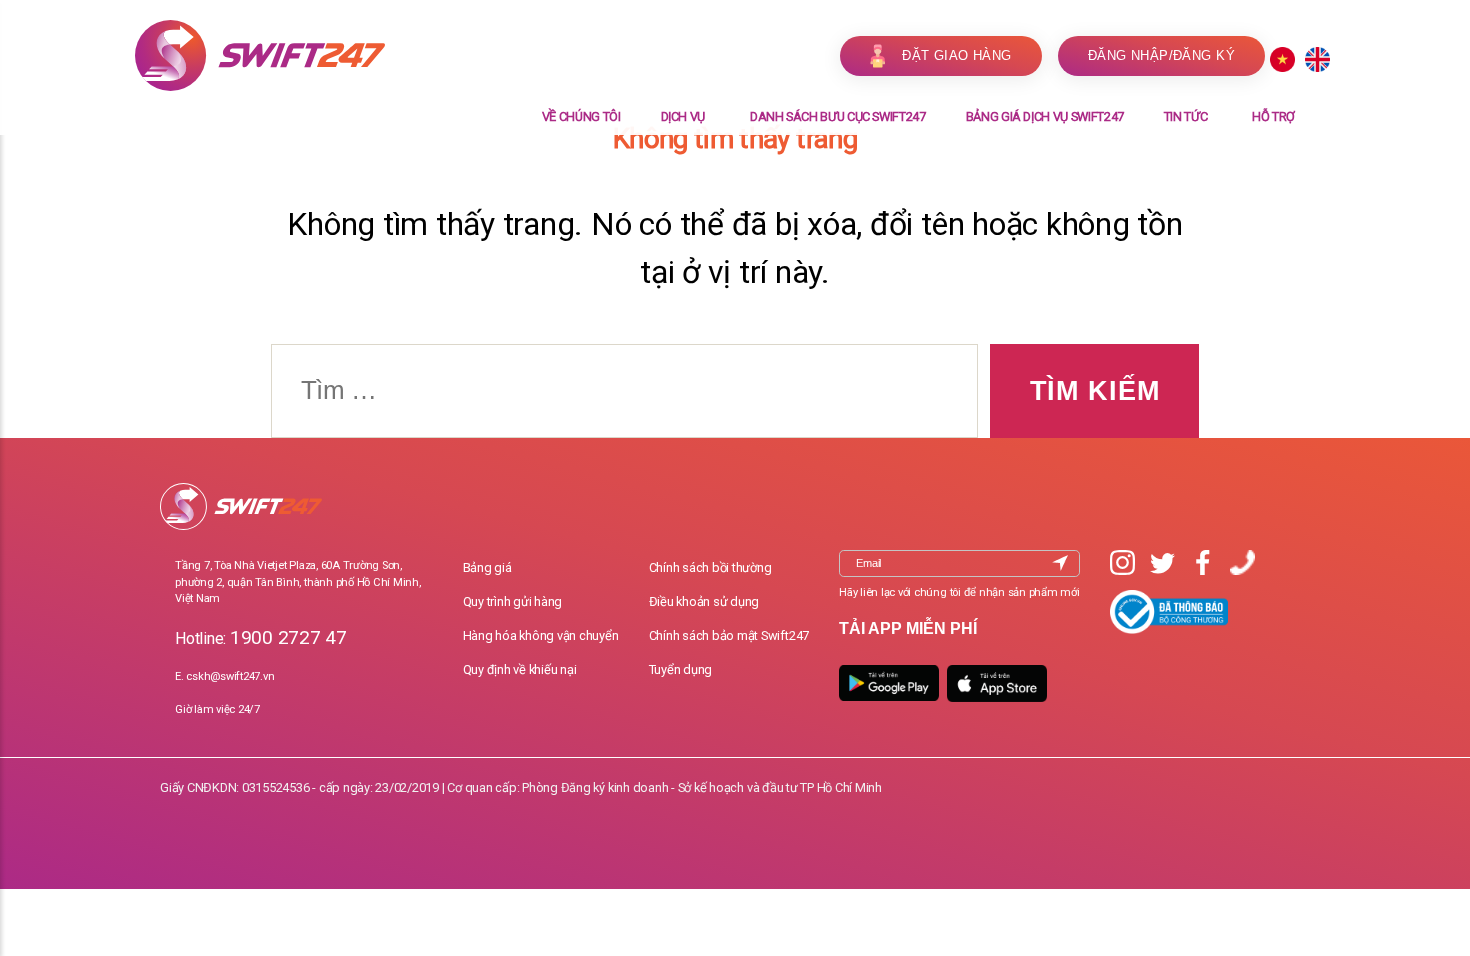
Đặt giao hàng (957, 55)
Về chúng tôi (581, 116)
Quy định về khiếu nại (520, 669)
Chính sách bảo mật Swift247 (729, 635)
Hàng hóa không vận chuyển (541, 635)
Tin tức (1186, 116)
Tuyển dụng (681, 669)
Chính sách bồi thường (710, 567)
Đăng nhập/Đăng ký (1161, 55)
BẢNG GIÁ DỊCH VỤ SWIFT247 (1045, 116)
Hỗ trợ (1273, 116)
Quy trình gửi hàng (513, 601)
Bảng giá (487, 567)
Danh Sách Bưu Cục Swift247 (838, 116)
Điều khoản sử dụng (704, 601)
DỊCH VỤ (683, 116)
